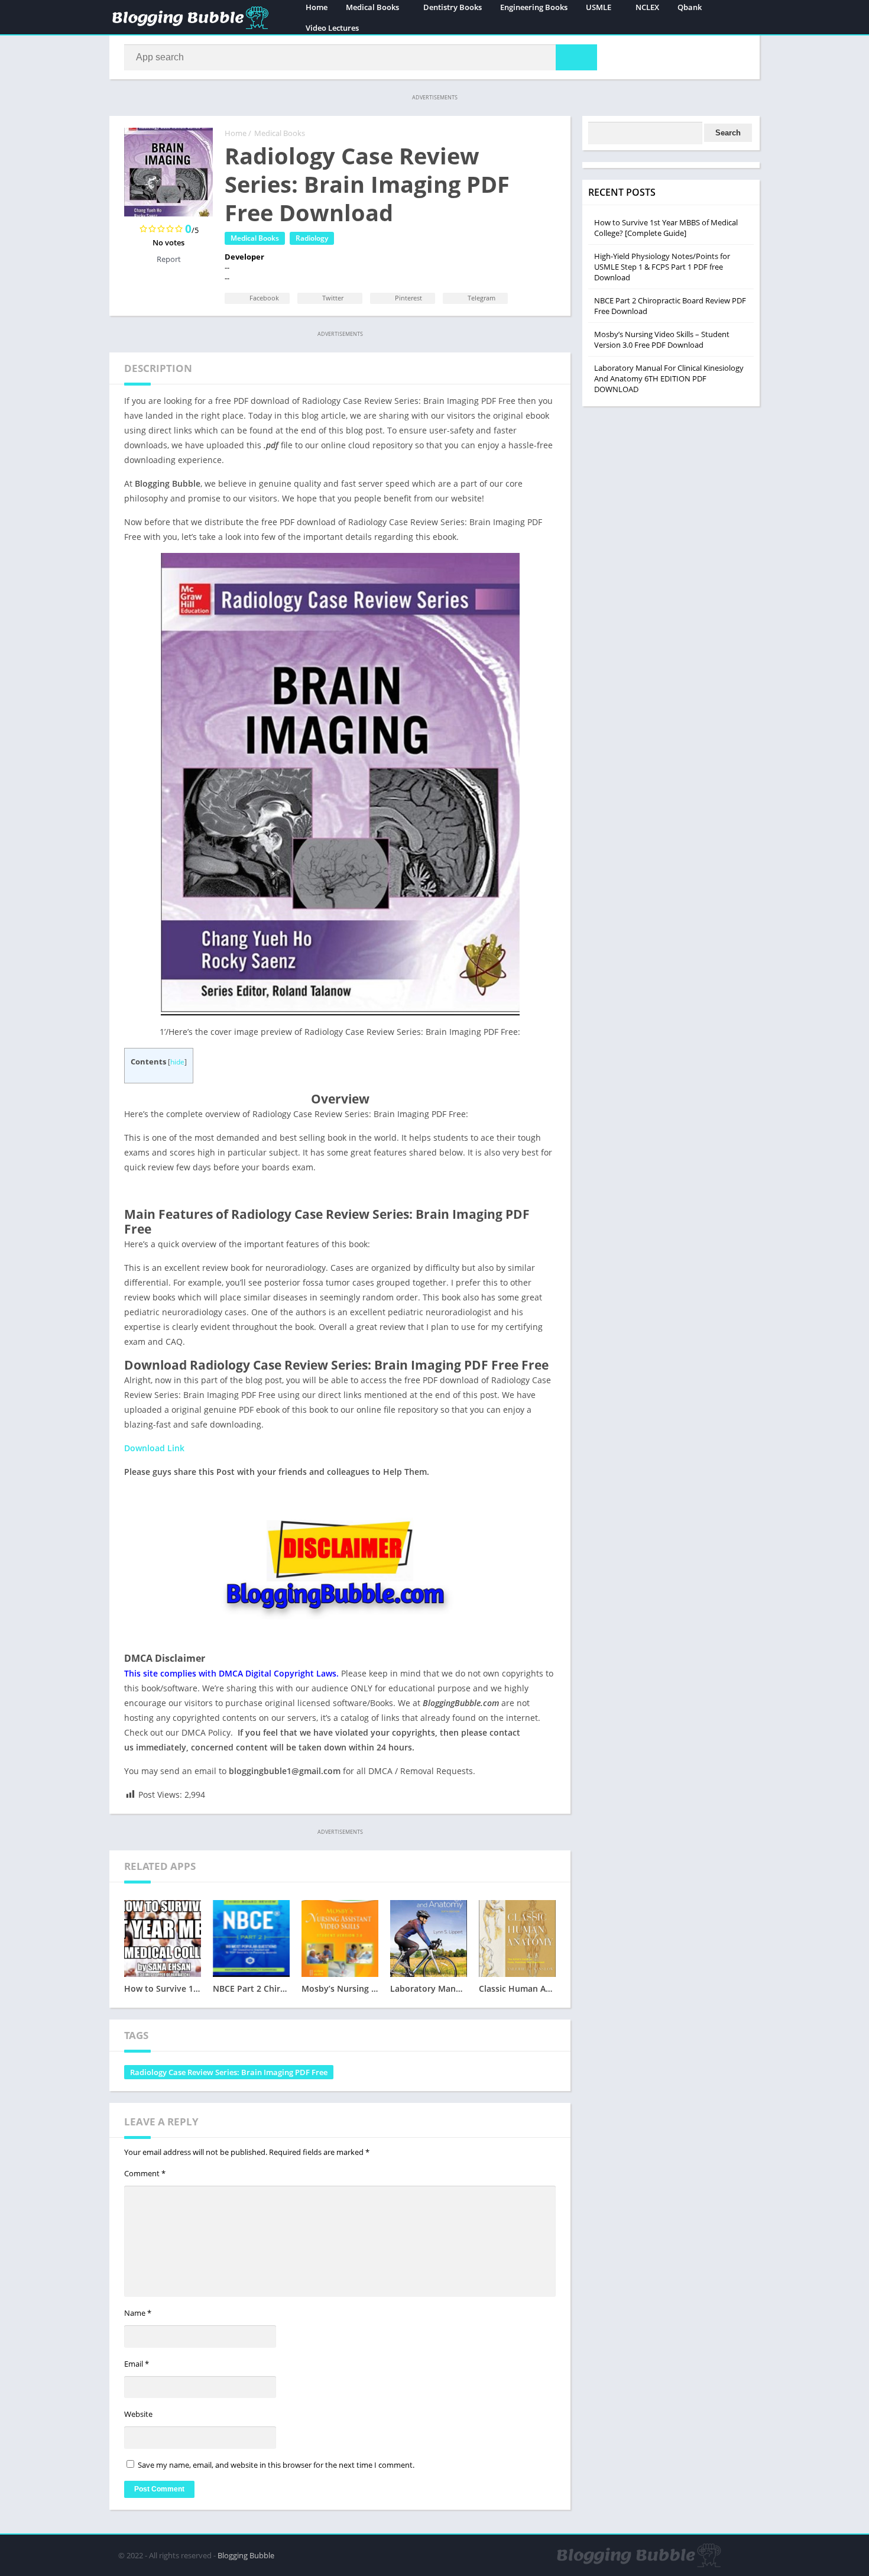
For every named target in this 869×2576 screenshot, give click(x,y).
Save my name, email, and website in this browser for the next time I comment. (276, 2465)
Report (169, 259)
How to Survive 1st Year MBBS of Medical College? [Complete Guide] (666, 228)
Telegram (481, 298)
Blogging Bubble (246, 2555)
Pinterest (408, 298)
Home (236, 133)
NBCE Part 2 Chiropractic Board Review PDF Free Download (670, 306)
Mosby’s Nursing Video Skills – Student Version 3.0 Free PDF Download (662, 339)
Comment (145, 2173)
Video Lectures (332, 28)
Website (138, 2414)
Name (138, 2313)
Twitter (332, 298)
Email (137, 2364)
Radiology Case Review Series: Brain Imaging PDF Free (229, 2072)
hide (177, 1062)
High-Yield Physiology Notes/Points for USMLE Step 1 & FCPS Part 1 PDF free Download (662, 267)
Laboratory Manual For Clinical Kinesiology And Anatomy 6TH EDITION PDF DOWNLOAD (669, 378)
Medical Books (280, 133)
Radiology (312, 238)
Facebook (263, 298)
